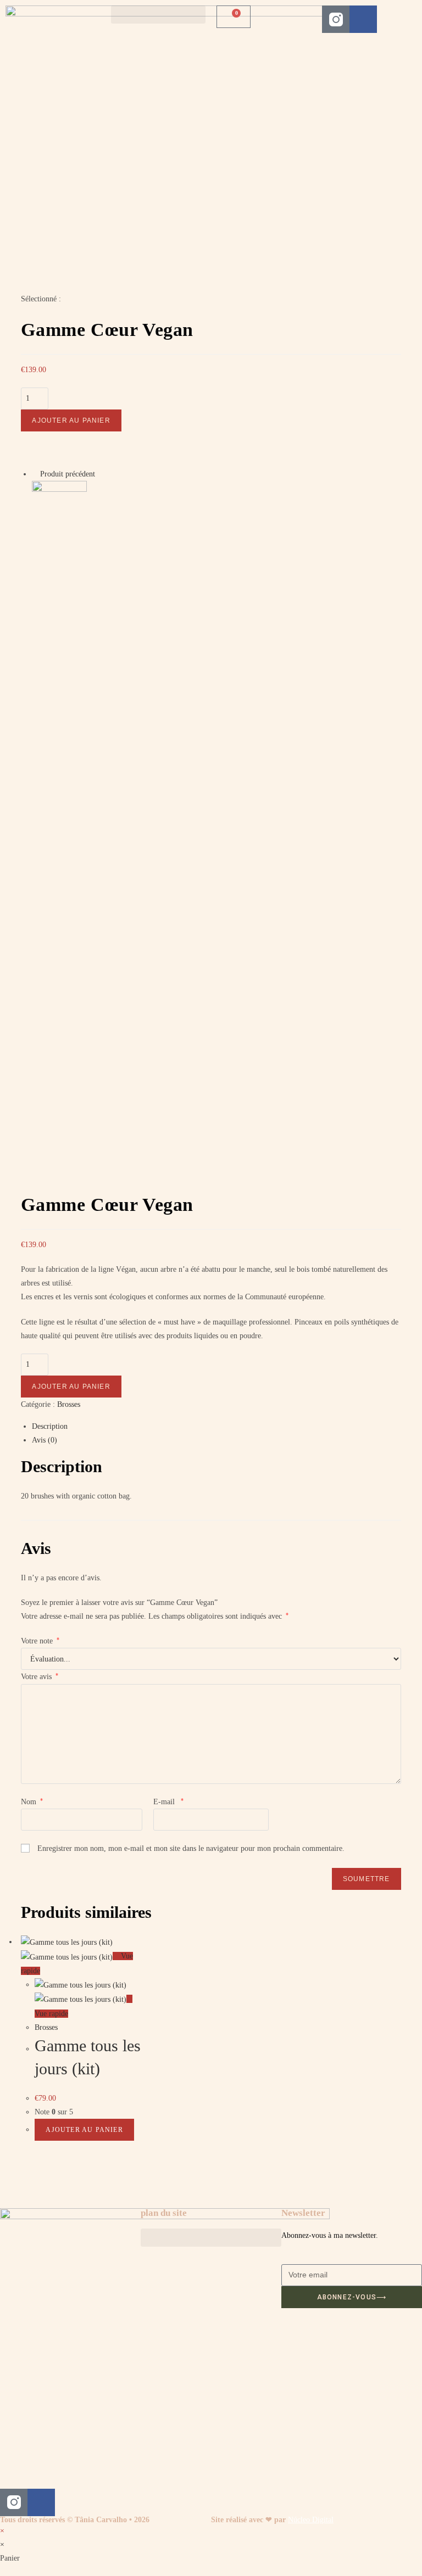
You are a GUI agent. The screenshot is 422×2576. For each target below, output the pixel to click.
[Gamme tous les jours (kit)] (59, 507)
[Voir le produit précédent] (35, 474)
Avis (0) (45, 1440)
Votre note (40, 1641)
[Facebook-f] (363, 19)
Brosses (69, 1404)
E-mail (168, 1802)
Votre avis (40, 1677)
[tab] (216, 1426)
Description (50, 1426)
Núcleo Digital (311, 2520)
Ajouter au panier (71, 420)
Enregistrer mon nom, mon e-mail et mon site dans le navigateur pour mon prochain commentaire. (191, 1848)
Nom (32, 1802)
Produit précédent (68, 474)
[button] (158, 15)
